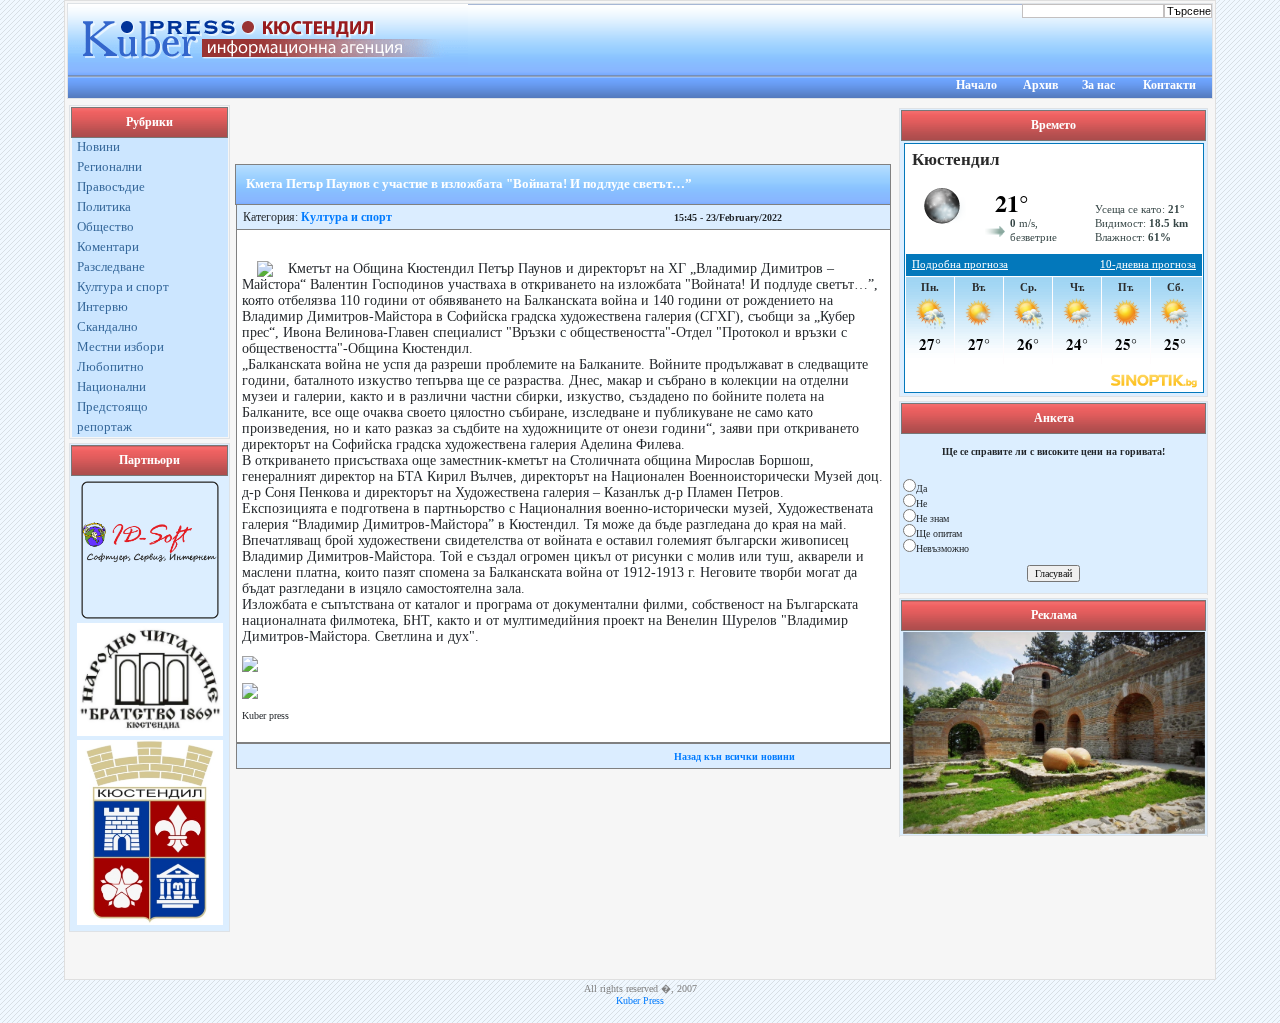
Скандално (107, 326)
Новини (98, 146)
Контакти (1169, 85)
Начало (976, 85)
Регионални (109, 166)
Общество (105, 226)
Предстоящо (112, 406)
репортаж (104, 426)
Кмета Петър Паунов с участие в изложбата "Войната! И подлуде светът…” (469, 183)
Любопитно (110, 366)
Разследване (111, 266)
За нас (1098, 85)
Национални (111, 386)
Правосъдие (111, 186)
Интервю (102, 306)
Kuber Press (640, 1000)
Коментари (108, 246)
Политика (104, 206)
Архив (1040, 85)
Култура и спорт (123, 286)
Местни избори (120, 346)
